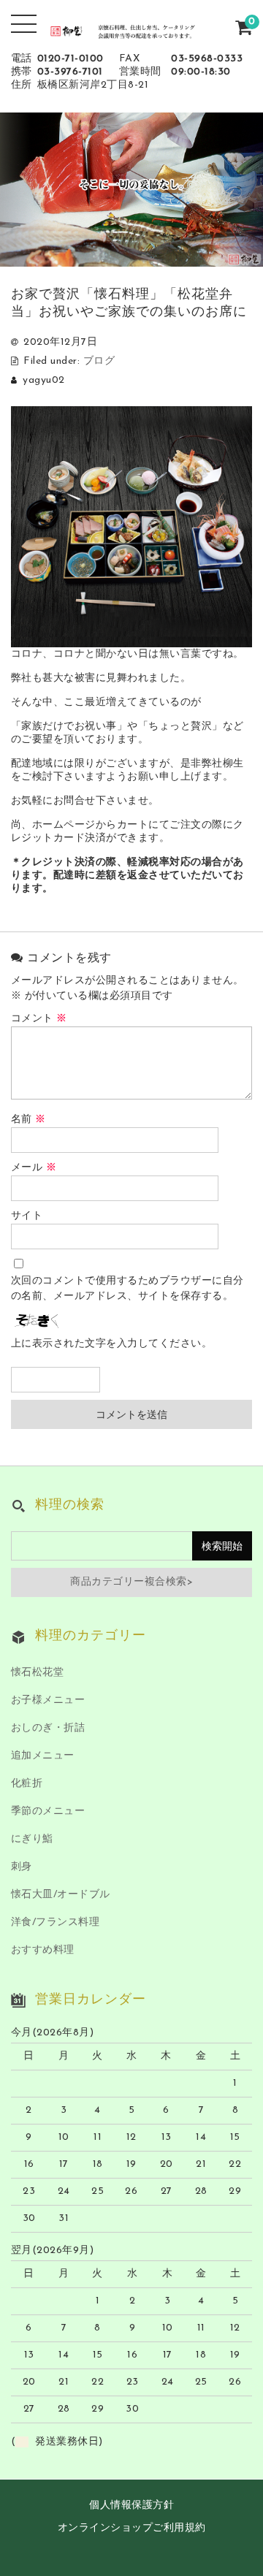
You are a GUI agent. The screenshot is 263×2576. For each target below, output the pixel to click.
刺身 (22, 1867)
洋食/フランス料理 (56, 1923)
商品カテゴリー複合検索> (131, 1582)
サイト (27, 1216)
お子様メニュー (48, 1700)
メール (34, 1168)
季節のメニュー (48, 1811)
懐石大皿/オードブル (61, 1895)
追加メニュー (43, 1756)
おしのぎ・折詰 (48, 1728)
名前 (28, 1120)
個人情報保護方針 (131, 2505)
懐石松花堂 (38, 1673)
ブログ (99, 361)
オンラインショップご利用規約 (132, 2528)
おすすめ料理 (43, 1950)
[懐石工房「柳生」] (132, 30)
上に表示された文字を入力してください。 (112, 1344)
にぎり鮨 (32, 1839)
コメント (39, 1019)
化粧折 (27, 1784)
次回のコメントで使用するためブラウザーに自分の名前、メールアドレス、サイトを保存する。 (127, 1289)
